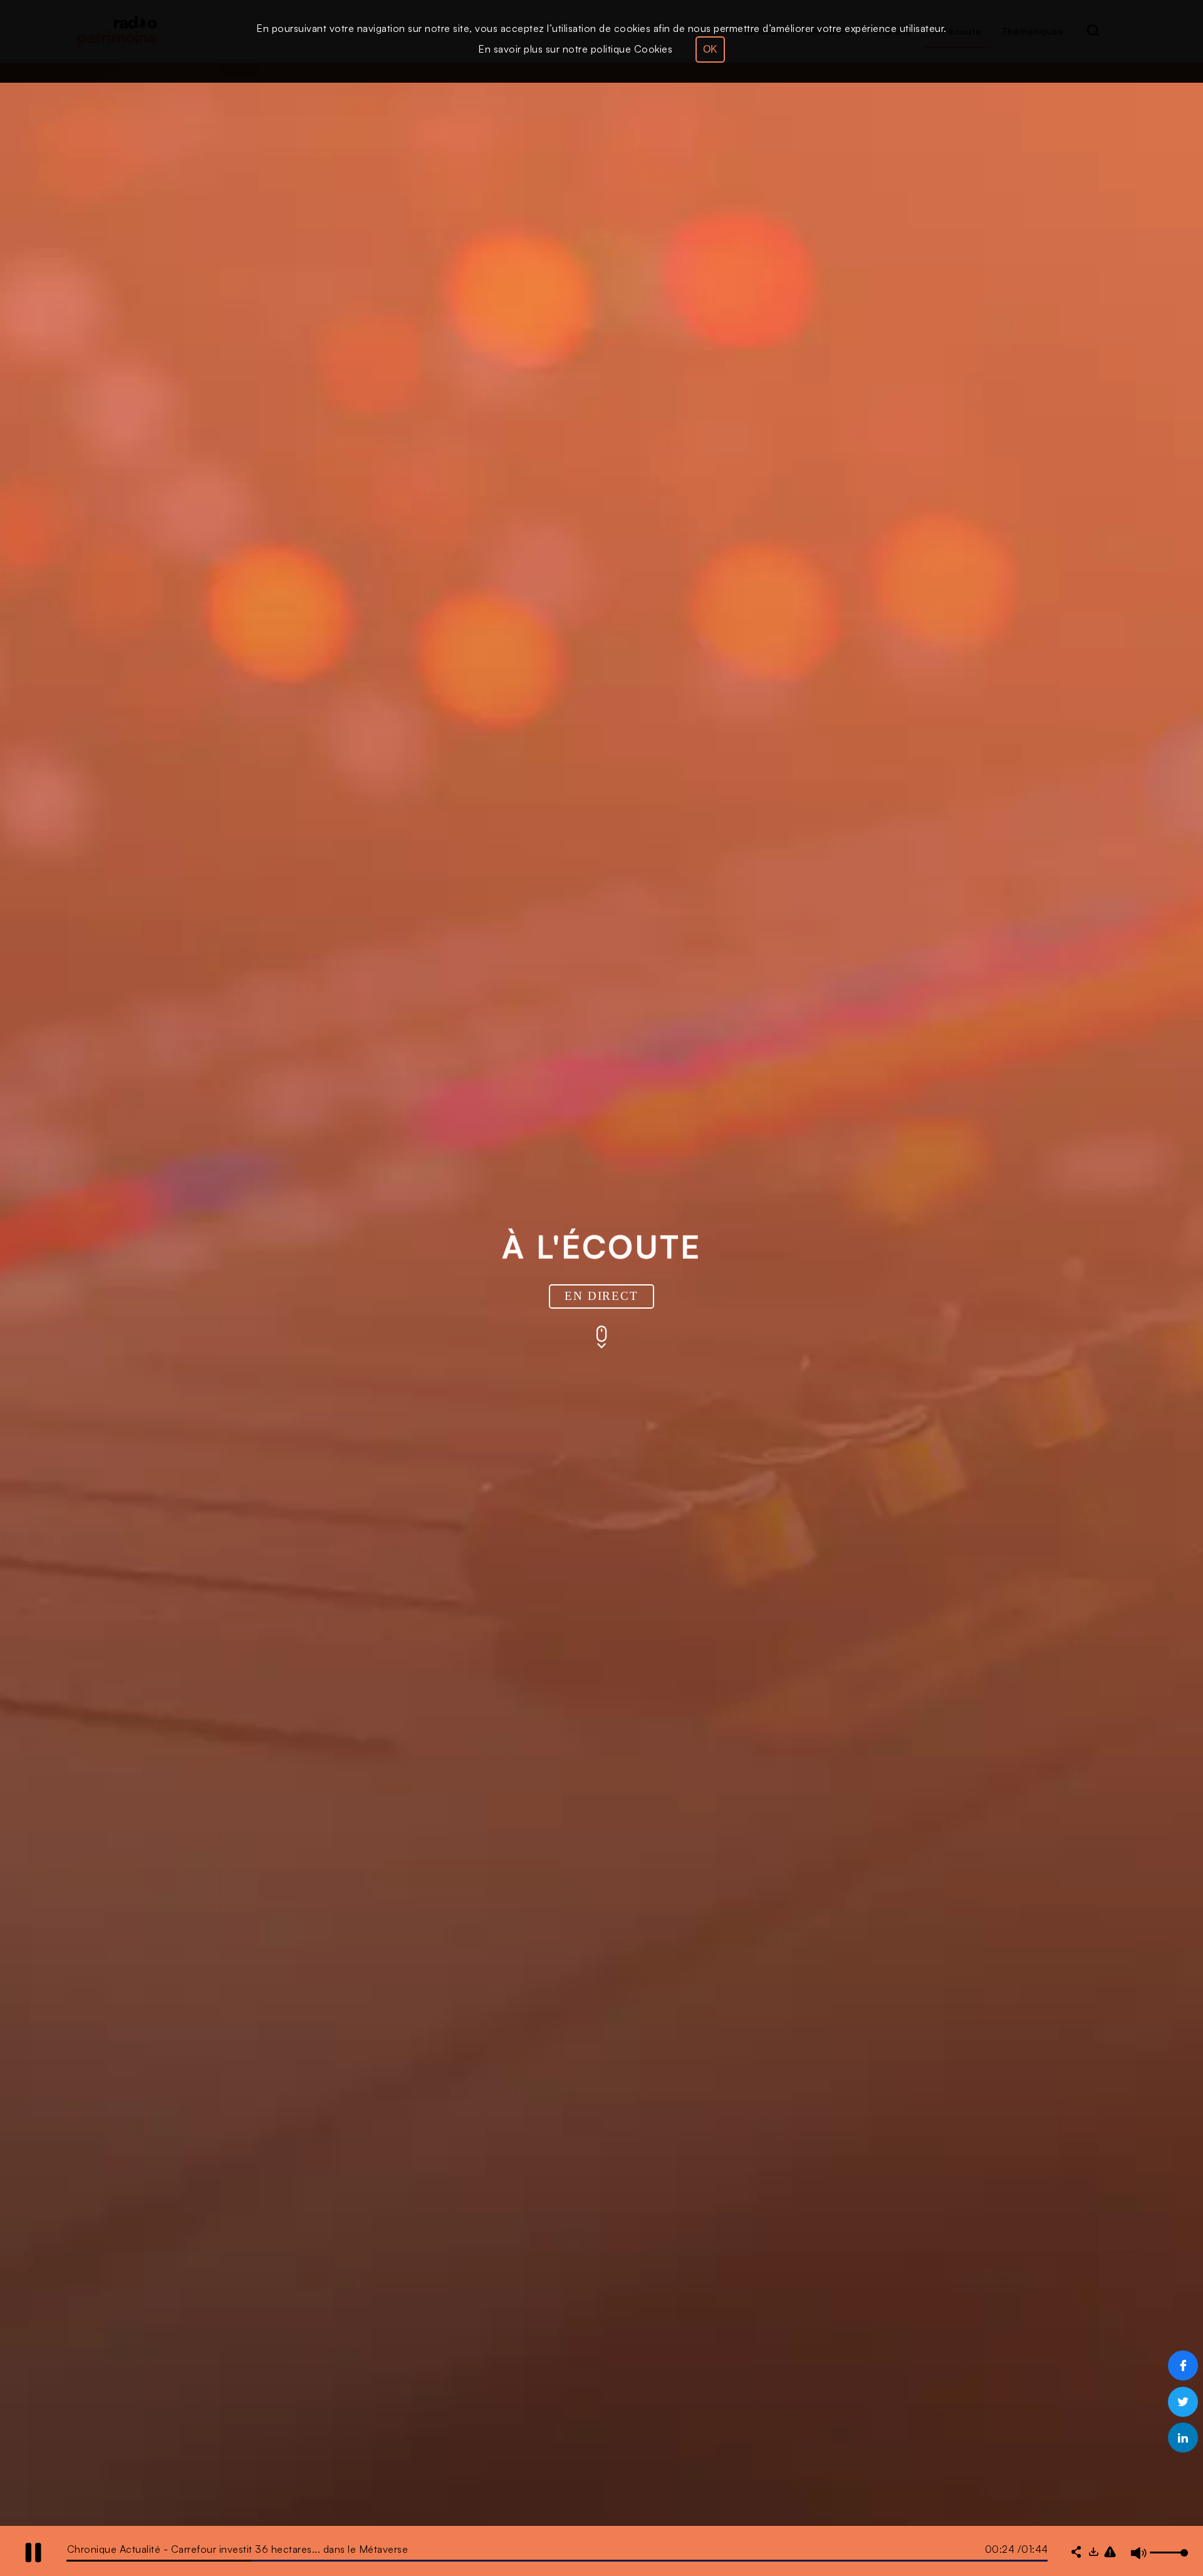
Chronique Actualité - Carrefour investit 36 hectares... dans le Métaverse (238, 2549)
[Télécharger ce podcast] (1093, 2553)
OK (710, 49)
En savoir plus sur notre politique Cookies (575, 49)
